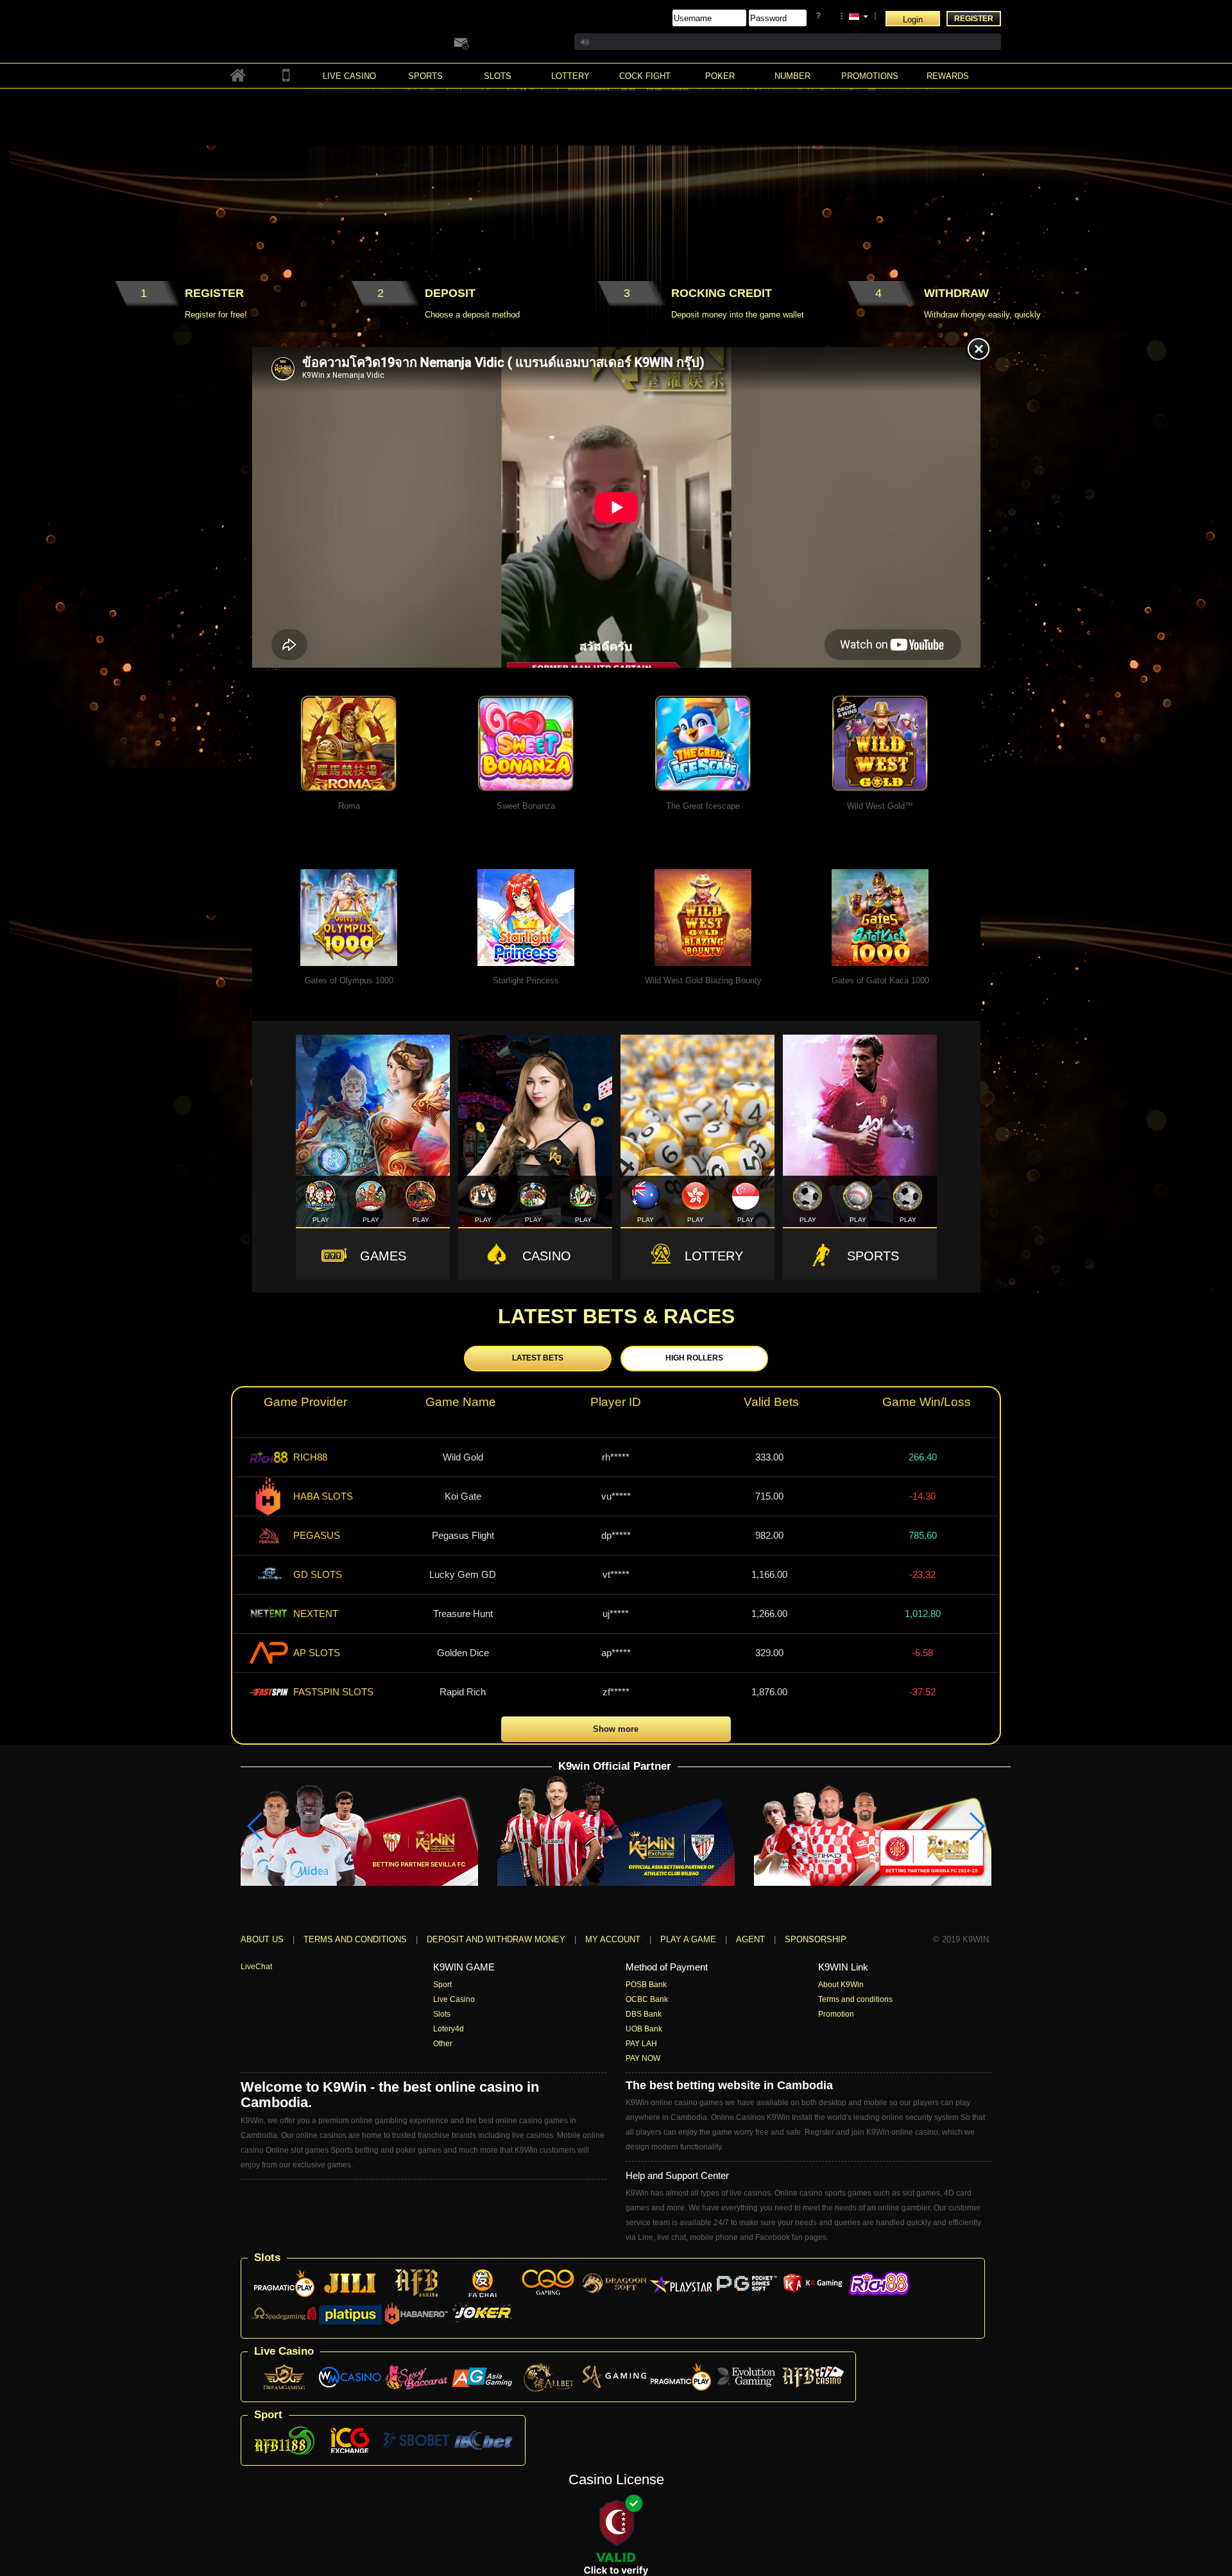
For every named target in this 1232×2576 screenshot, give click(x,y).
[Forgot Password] (820, 16)
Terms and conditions (355, 1939)
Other (443, 2044)
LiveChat (256, 1967)
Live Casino (454, 1999)
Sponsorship (816, 1939)
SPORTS (873, 1256)
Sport (442, 1985)
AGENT (752, 1939)
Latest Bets (538, 1358)
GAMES (383, 1256)
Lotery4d (449, 2029)
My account (613, 1939)
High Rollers (694, 1358)
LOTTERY (714, 1256)
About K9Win (841, 1985)
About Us (262, 1939)
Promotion (836, 2014)
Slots (442, 2014)
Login (913, 20)
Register (974, 19)
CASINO (547, 1256)
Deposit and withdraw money (496, 1939)
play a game (688, 1939)
